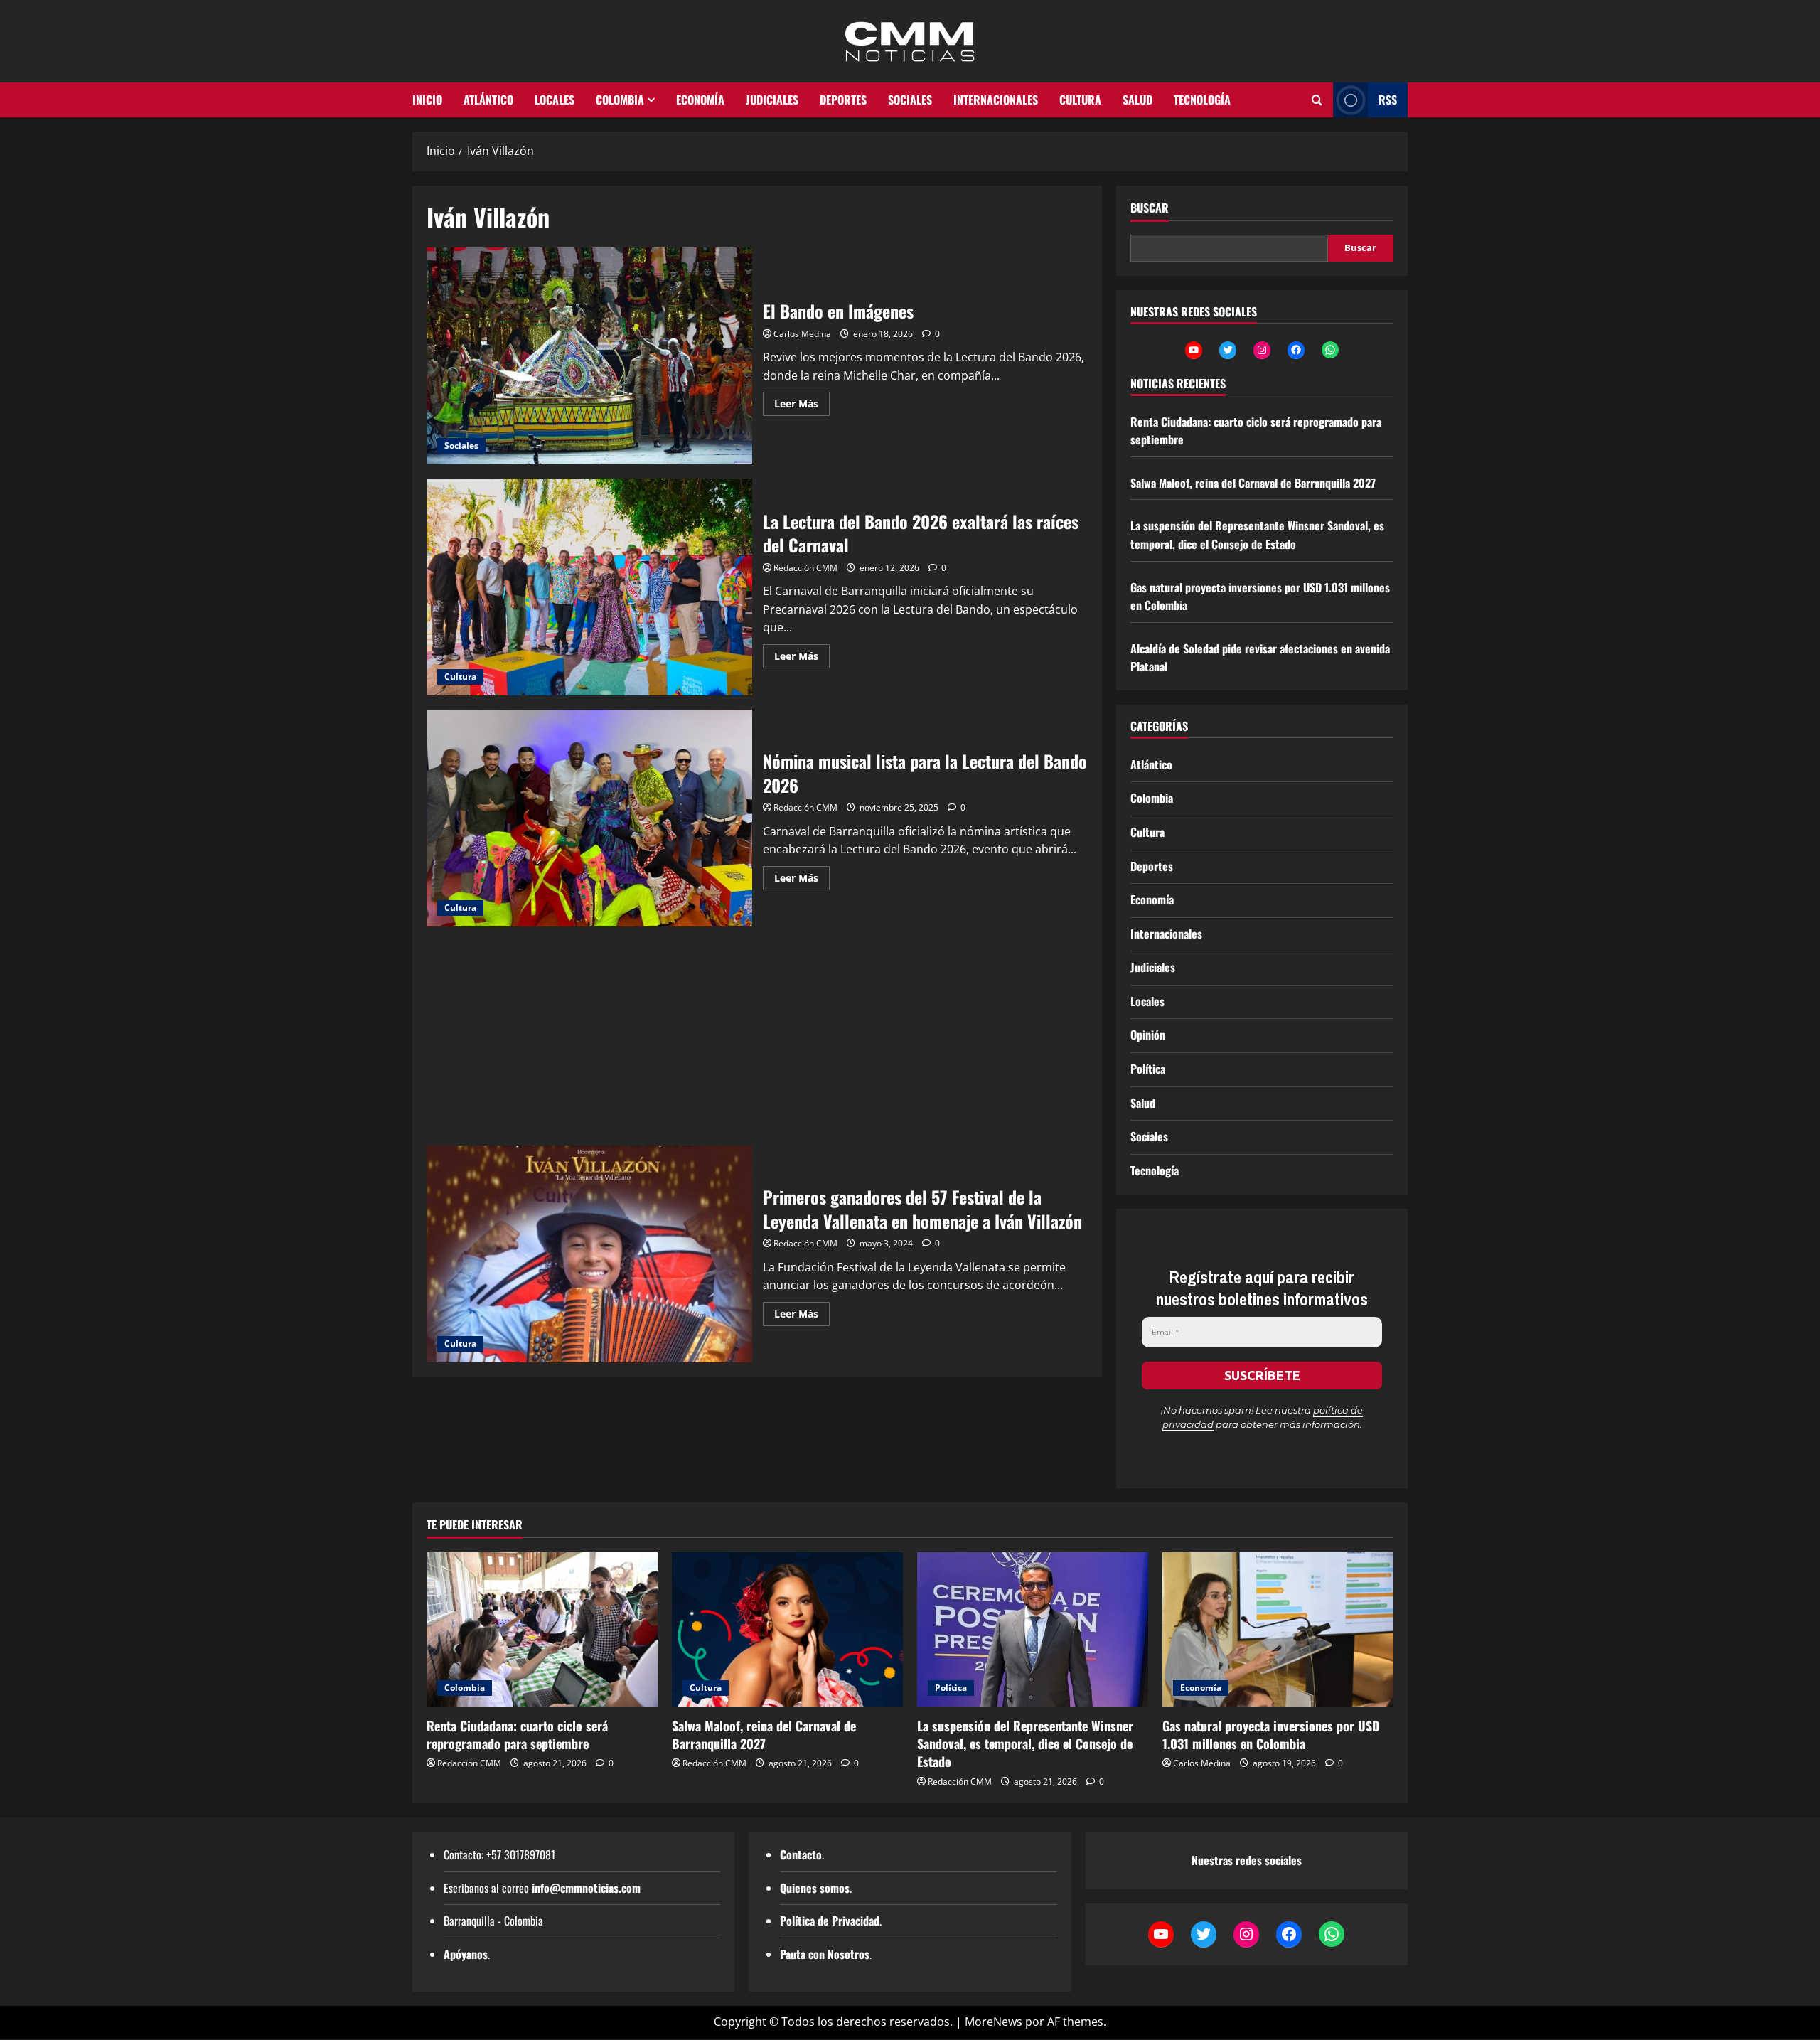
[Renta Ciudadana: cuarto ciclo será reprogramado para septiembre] (542, 1629)
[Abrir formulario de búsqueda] (1317, 100)
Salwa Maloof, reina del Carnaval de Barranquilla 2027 (1253, 483)
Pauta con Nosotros (825, 1954)
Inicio (427, 100)
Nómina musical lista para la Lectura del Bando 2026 (589, 818)
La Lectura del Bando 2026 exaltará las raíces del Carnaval (589, 587)
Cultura (1080, 100)
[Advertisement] (757, 1040)
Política (1148, 1069)
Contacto (801, 1854)
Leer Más (802, 406)
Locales (555, 100)
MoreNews (994, 2022)
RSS (1388, 100)
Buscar (1150, 208)
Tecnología (1202, 100)
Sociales (910, 100)
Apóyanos (466, 1954)
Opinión (1148, 1035)
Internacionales (996, 100)
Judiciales (772, 100)
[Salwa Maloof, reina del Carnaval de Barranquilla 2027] (787, 1629)
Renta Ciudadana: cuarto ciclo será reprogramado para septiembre (517, 1735)
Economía (700, 100)
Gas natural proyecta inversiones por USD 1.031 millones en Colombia (1271, 1735)
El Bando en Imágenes (589, 356)
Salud (1137, 100)
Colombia (620, 100)
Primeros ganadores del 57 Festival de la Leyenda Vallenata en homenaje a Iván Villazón (589, 1254)
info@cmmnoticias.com (586, 1888)
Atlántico (488, 100)
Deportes (843, 100)
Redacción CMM (805, 568)
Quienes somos (815, 1888)
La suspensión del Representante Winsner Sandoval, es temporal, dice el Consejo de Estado (1257, 535)
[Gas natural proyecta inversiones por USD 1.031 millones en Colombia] (1278, 1629)
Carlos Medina (802, 334)
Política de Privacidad (830, 1921)
